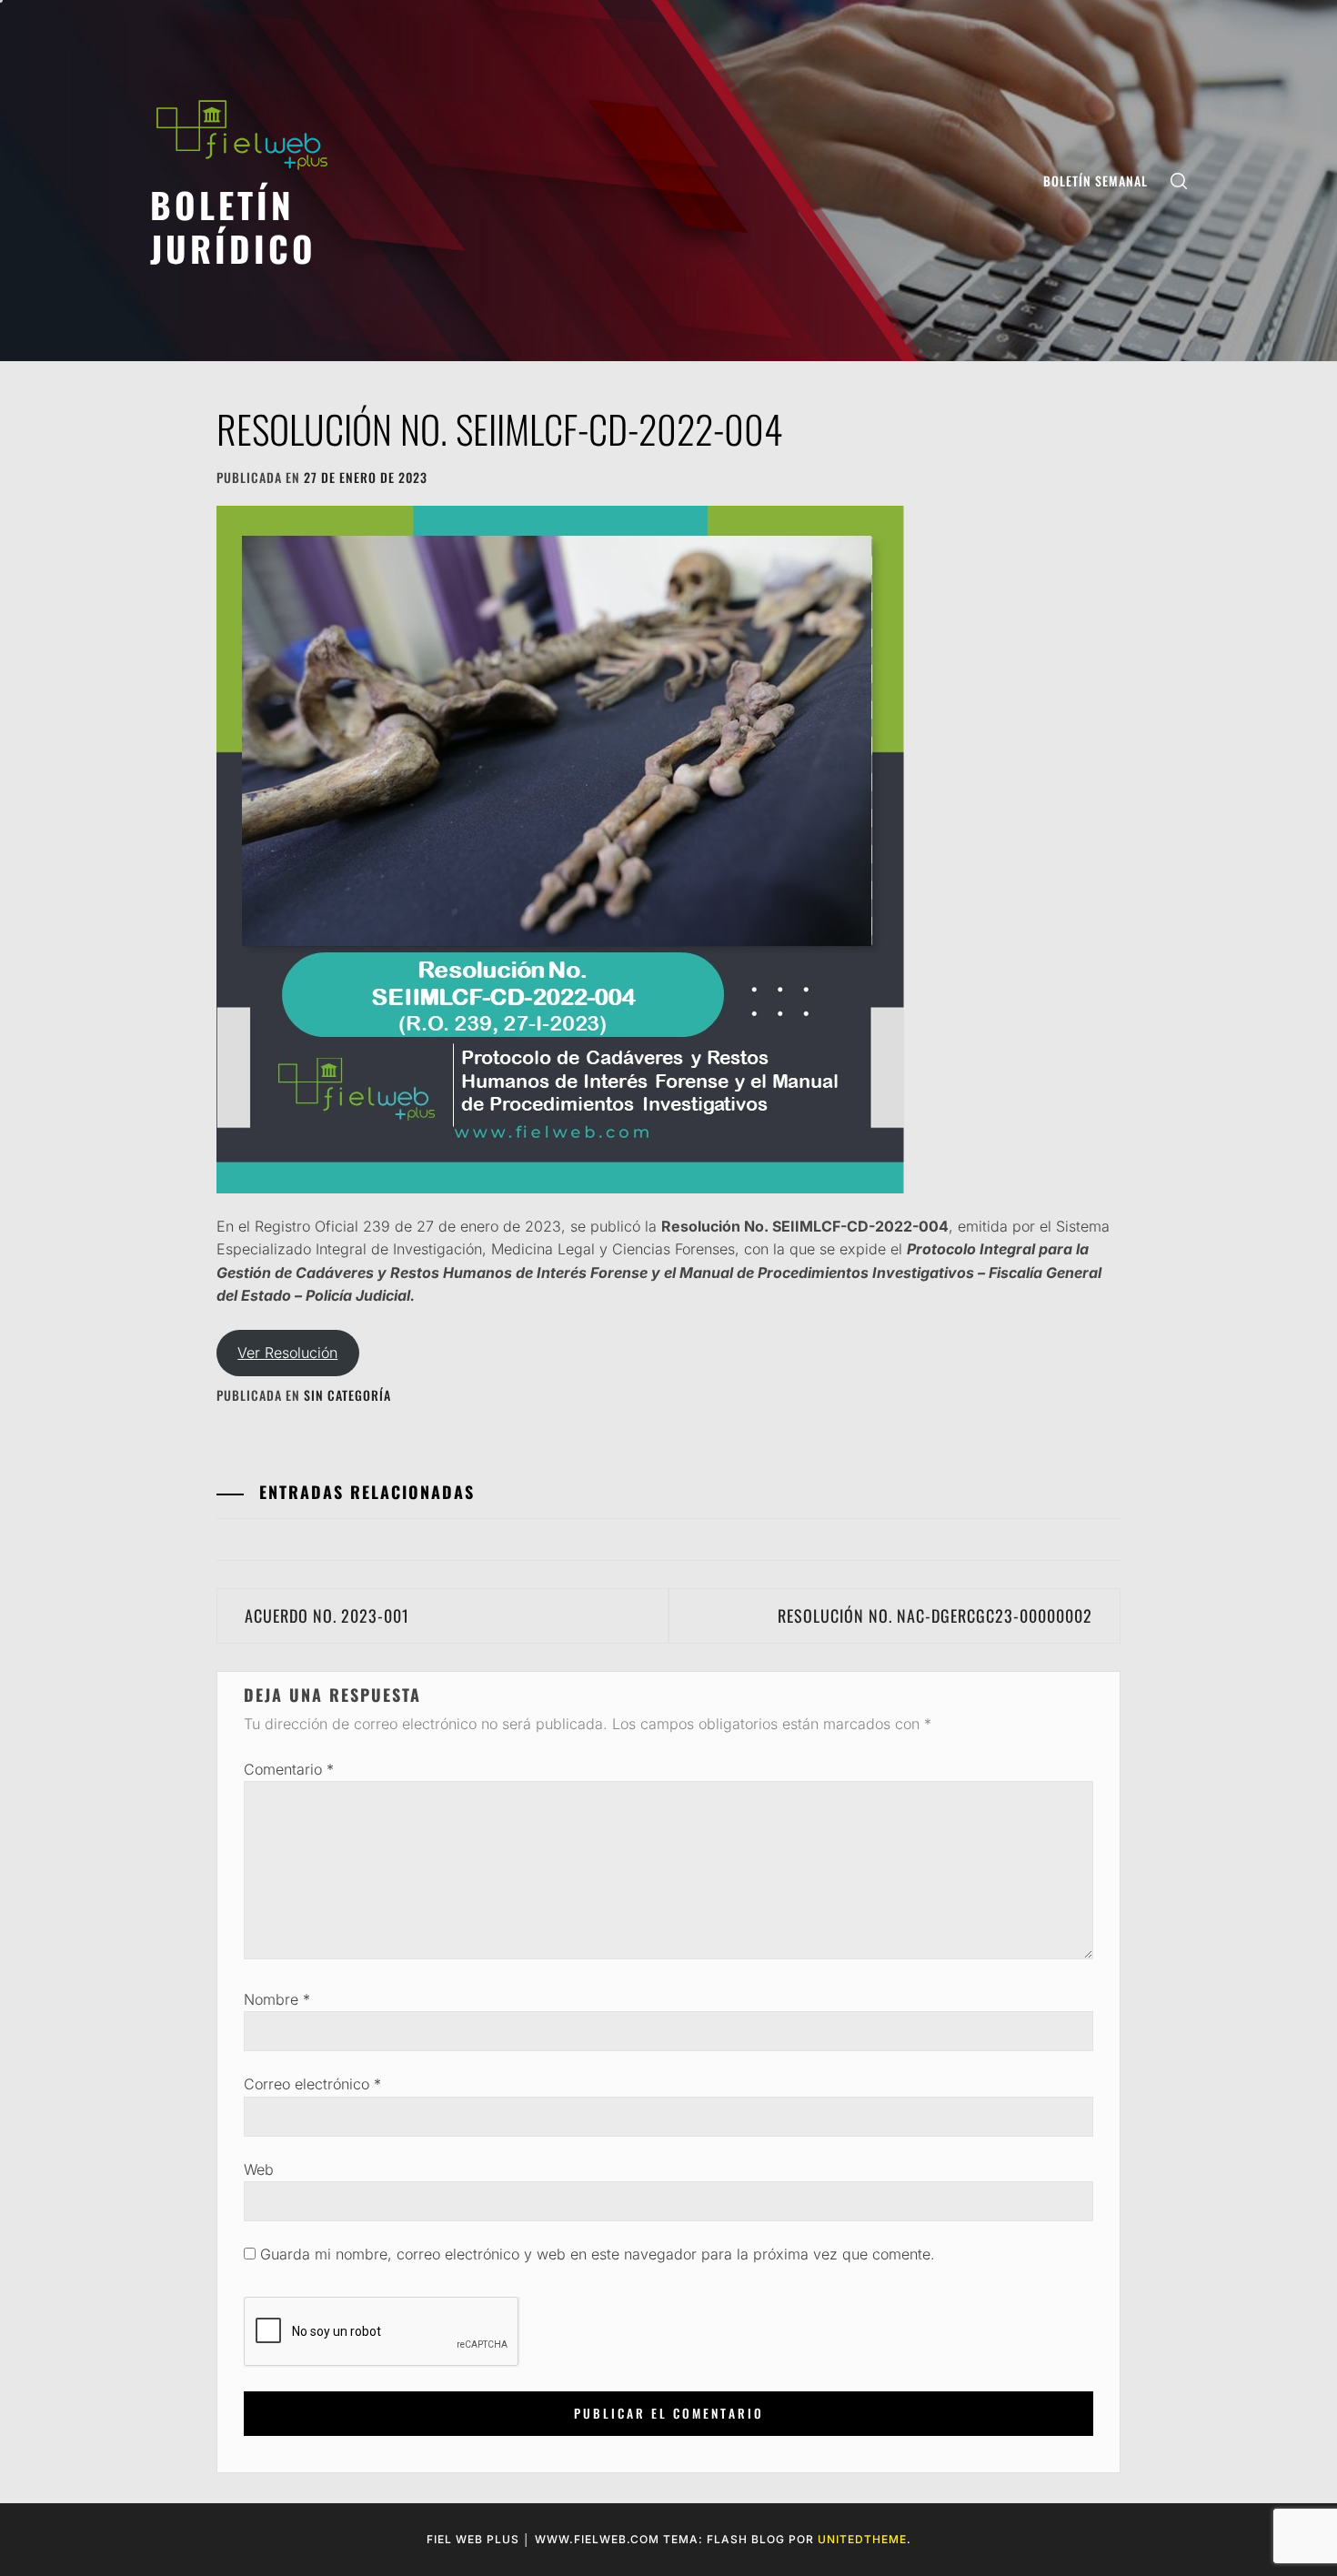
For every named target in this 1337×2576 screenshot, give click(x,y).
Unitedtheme (862, 2539)
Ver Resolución (287, 1353)
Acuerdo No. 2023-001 (327, 1615)
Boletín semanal (1096, 181)
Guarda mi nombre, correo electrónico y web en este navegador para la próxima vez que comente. (598, 2254)
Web (259, 2169)
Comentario (289, 1769)
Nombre (277, 1999)
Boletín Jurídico (233, 226)
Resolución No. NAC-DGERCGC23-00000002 (935, 1615)
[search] (1179, 181)
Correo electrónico (312, 2084)
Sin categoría (347, 1395)
